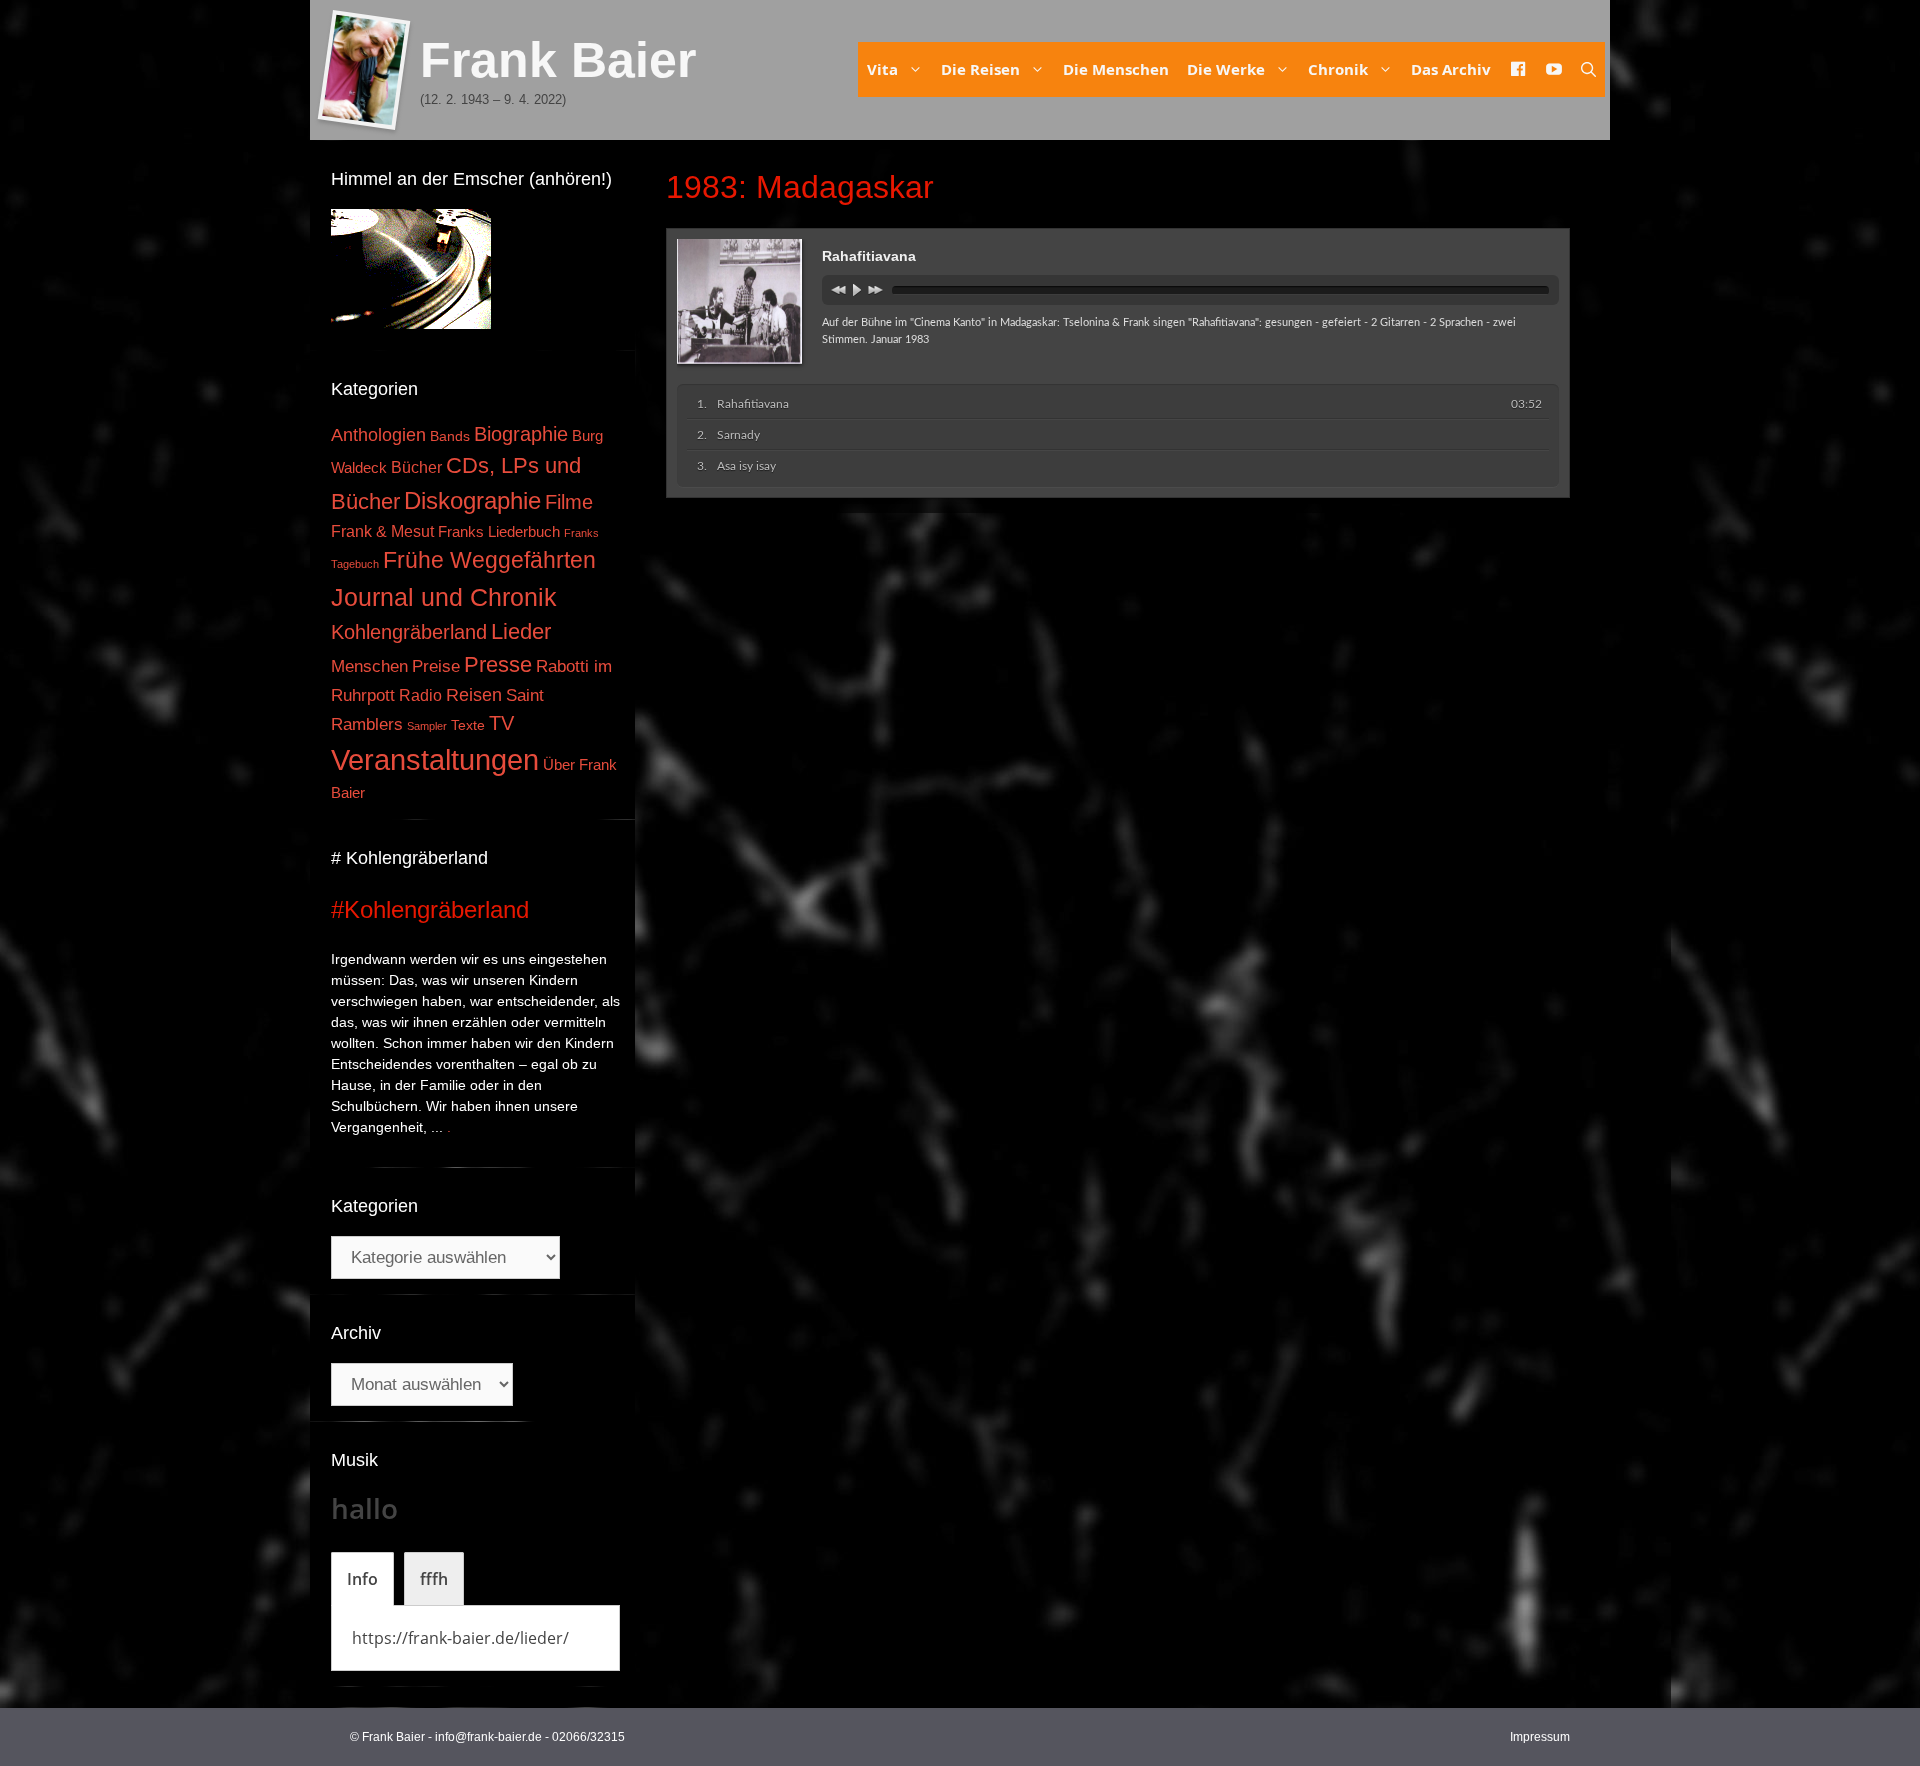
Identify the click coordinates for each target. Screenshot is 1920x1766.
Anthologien (378, 435)
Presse (498, 664)
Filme (569, 502)
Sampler (427, 726)
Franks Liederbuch (499, 532)
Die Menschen (1116, 69)
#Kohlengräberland (430, 909)
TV (501, 723)
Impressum (1540, 1737)
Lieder (521, 631)
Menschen (369, 666)
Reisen (474, 695)
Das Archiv (1451, 69)
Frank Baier (558, 60)
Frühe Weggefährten (489, 560)
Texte (468, 725)
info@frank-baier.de (488, 1737)
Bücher (416, 467)
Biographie (521, 434)
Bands (450, 436)
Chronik (1338, 69)
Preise (436, 666)
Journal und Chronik (444, 597)
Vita (882, 69)
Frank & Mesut (382, 531)
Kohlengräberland (409, 632)
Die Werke (1226, 69)
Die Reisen (980, 69)
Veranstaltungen (435, 759)
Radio (420, 695)
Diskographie (472, 500)
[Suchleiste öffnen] (1588, 69)
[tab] (362, 1579)
